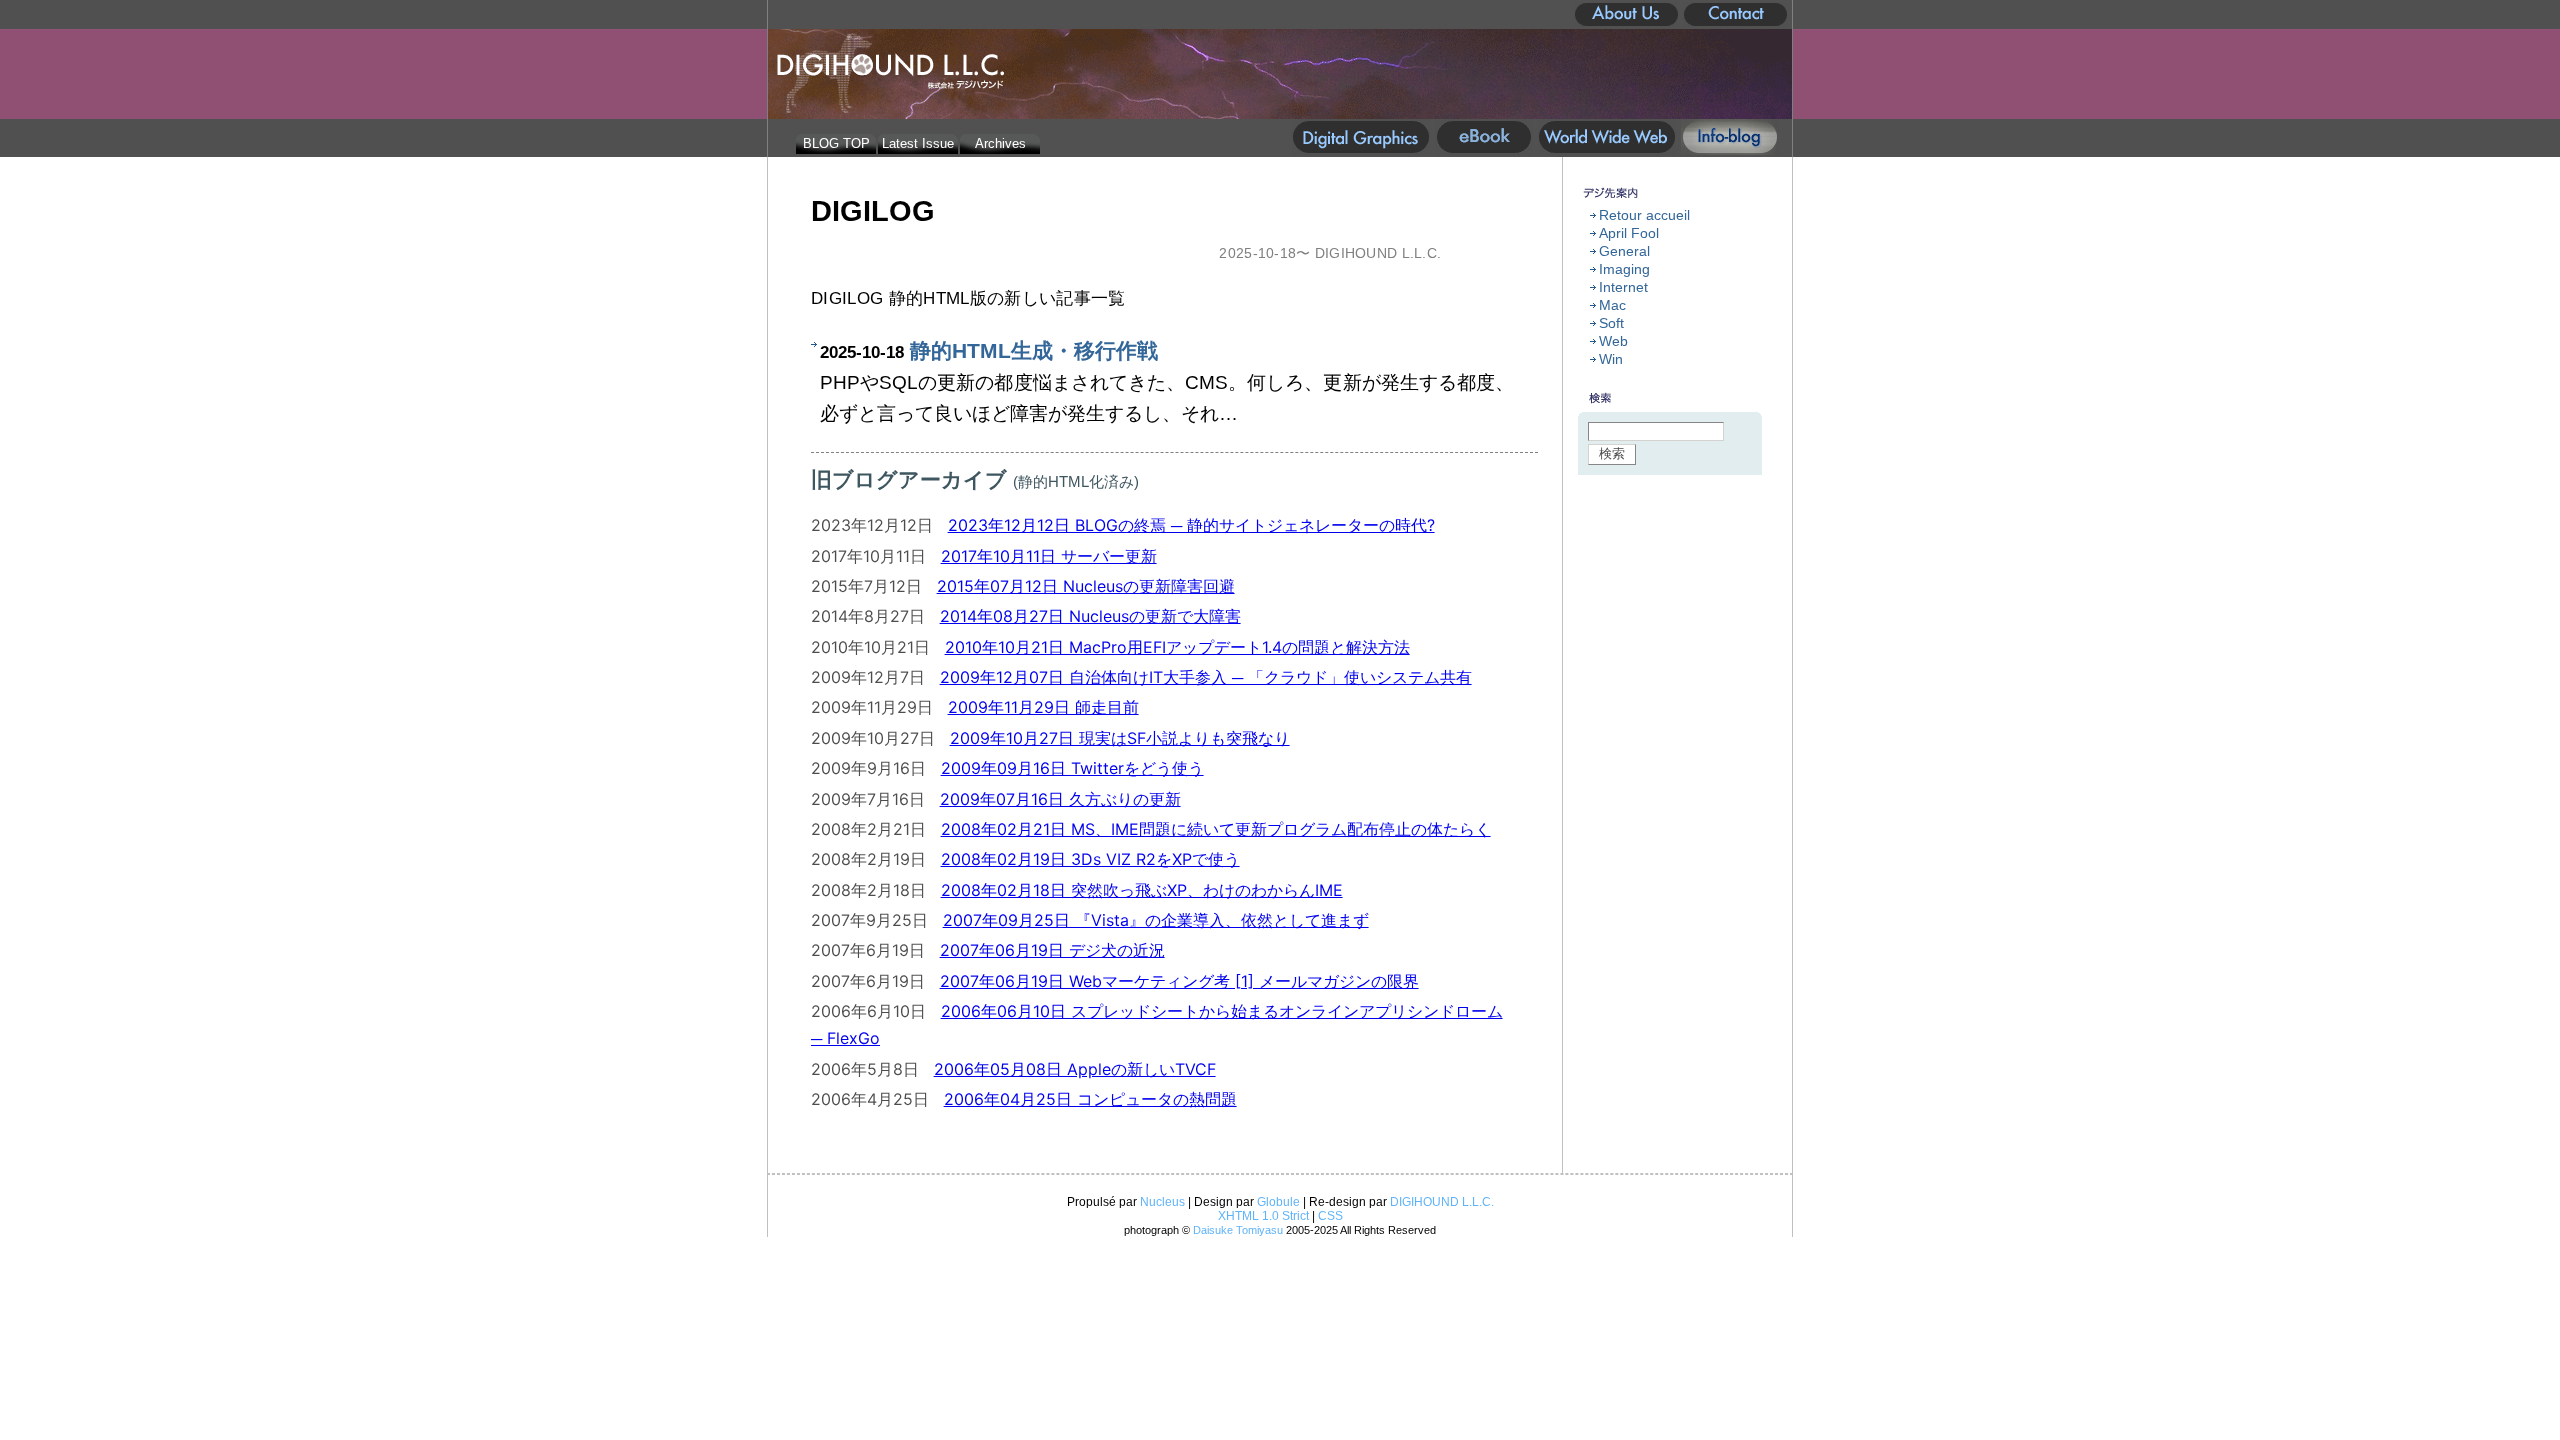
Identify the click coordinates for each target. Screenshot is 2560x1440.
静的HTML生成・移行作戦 (1034, 350)
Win (1611, 359)
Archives (1000, 143)
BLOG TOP (836, 143)
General (1624, 251)
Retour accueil (1644, 215)
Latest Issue (918, 143)
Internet (1623, 287)
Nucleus (1162, 1202)
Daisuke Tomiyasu (1238, 1230)
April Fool (1629, 233)
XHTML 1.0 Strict (1263, 1216)
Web (1613, 341)
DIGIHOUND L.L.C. (1442, 1202)
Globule (1278, 1202)
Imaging (1624, 269)
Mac (1612, 305)
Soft (1611, 323)
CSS (1330, 1216)
